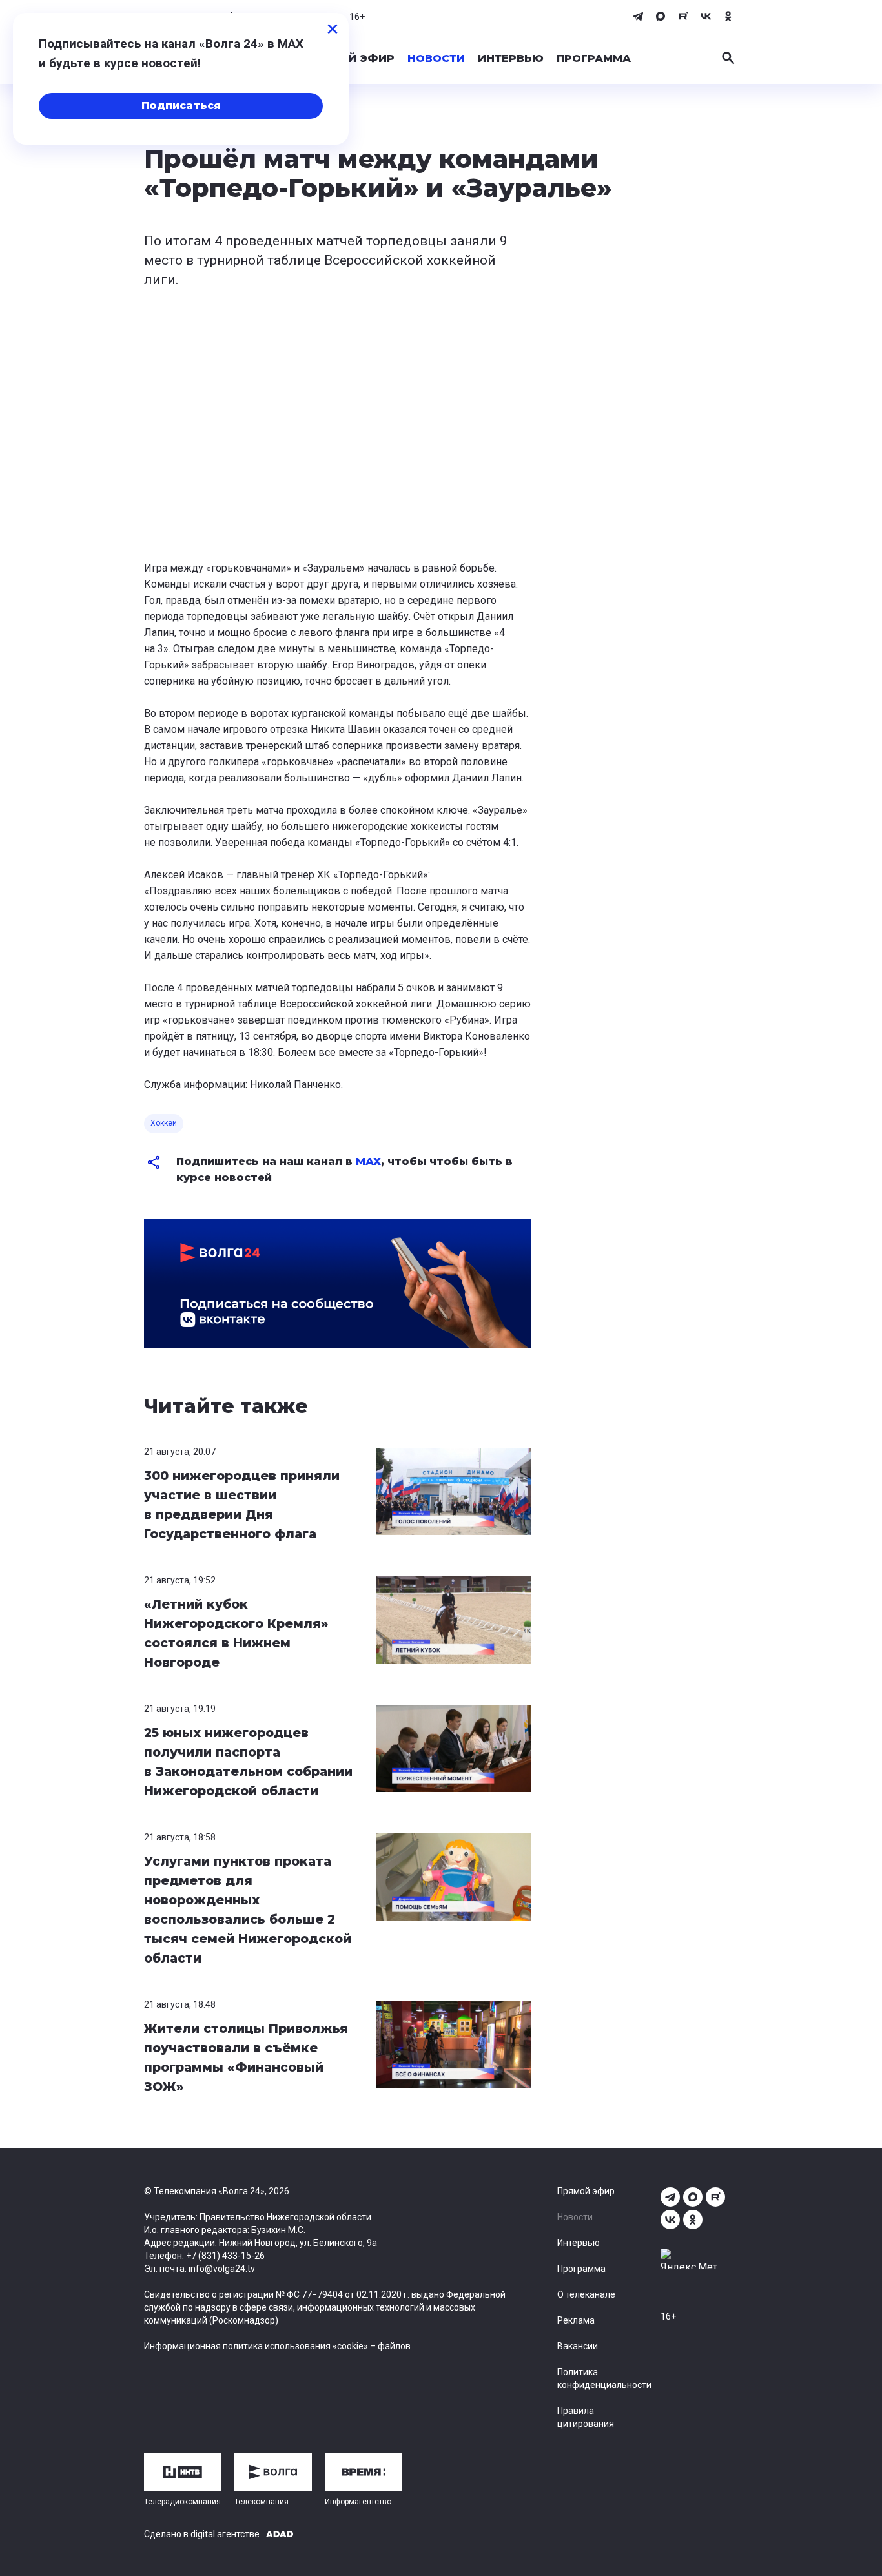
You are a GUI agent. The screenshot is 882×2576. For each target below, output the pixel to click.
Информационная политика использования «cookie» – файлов (277, 2346)
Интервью (511, 58)
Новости (436, 58)
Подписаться (181, 106)
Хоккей (164, 1123)
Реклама (576, 2320)
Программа (594, 58)
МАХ (368, 1161)
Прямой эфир (350, 58)
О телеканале (586, 2294)
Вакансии (578, 2346)
